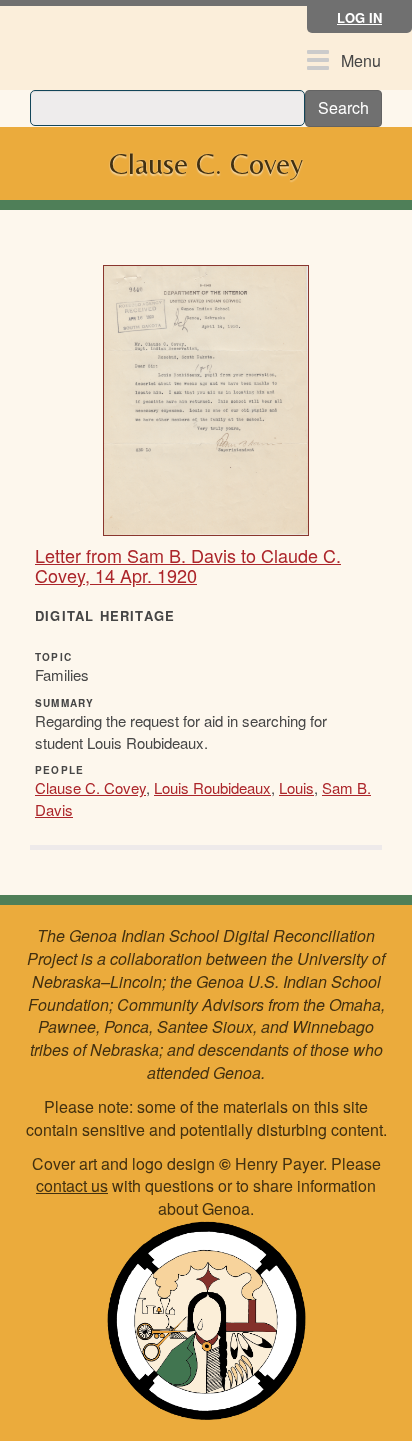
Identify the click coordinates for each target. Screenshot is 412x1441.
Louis (296, 787)
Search (343, 107)
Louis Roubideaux (212, 787)
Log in (359, 17)
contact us (72, 1185)
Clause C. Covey (90, 787)
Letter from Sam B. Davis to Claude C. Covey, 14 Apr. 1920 (188, 565)
